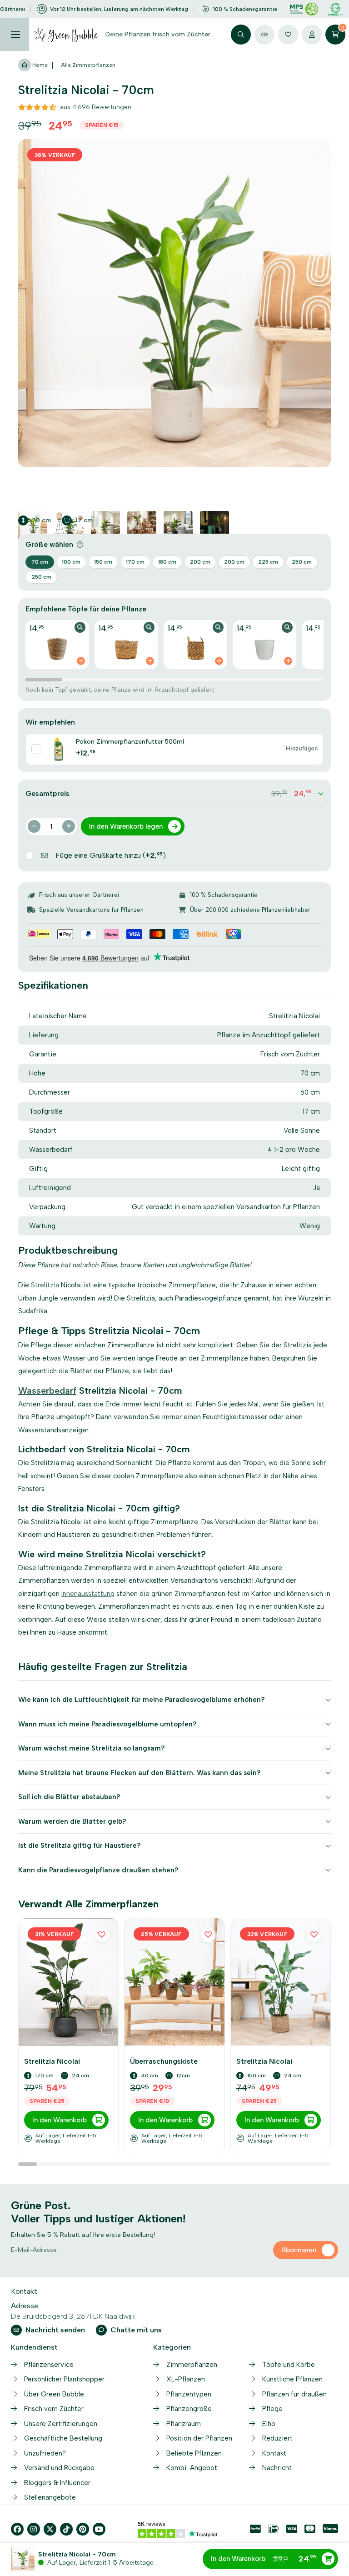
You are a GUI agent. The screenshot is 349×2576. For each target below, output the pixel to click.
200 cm (200, 562)
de (265, 34)
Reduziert (277, 2438)
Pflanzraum (184, 2424)
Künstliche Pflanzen (292, 2379)
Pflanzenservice (49, 2365)
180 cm (167, 562)
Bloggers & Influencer (57, 2483)
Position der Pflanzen (199, 2438)
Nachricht (277, 2468)
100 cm (71, 562)
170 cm (135, 562)
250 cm (302, 562)
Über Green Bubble (54, 2394)
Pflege (272, 2409)
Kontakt (274, 2453)
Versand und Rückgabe (59, 2468)
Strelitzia (45, 1285)
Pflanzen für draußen (294, 2394)
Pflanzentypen (189, 2394)
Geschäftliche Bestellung (63, 2438)
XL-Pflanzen (186, 2379)
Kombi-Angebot (192, 2468)
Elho (269, 2424)
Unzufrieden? (45, 2453)
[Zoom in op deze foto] (174, 303)
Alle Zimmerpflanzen (88, 65)
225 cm (268, 562)
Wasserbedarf (47, 1391)
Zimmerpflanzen (192, 2365)
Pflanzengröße (189, 2409)
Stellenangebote (50, 2497)
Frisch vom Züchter (54, 2409)
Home (39, 65)
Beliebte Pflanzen (194, 2453)
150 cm (103, 562)
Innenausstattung (88, 1594)
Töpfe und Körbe (289, 2365)
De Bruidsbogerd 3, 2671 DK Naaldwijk (73, 2316)
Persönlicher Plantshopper (64, 2379)
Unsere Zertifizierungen (61, 2424)
